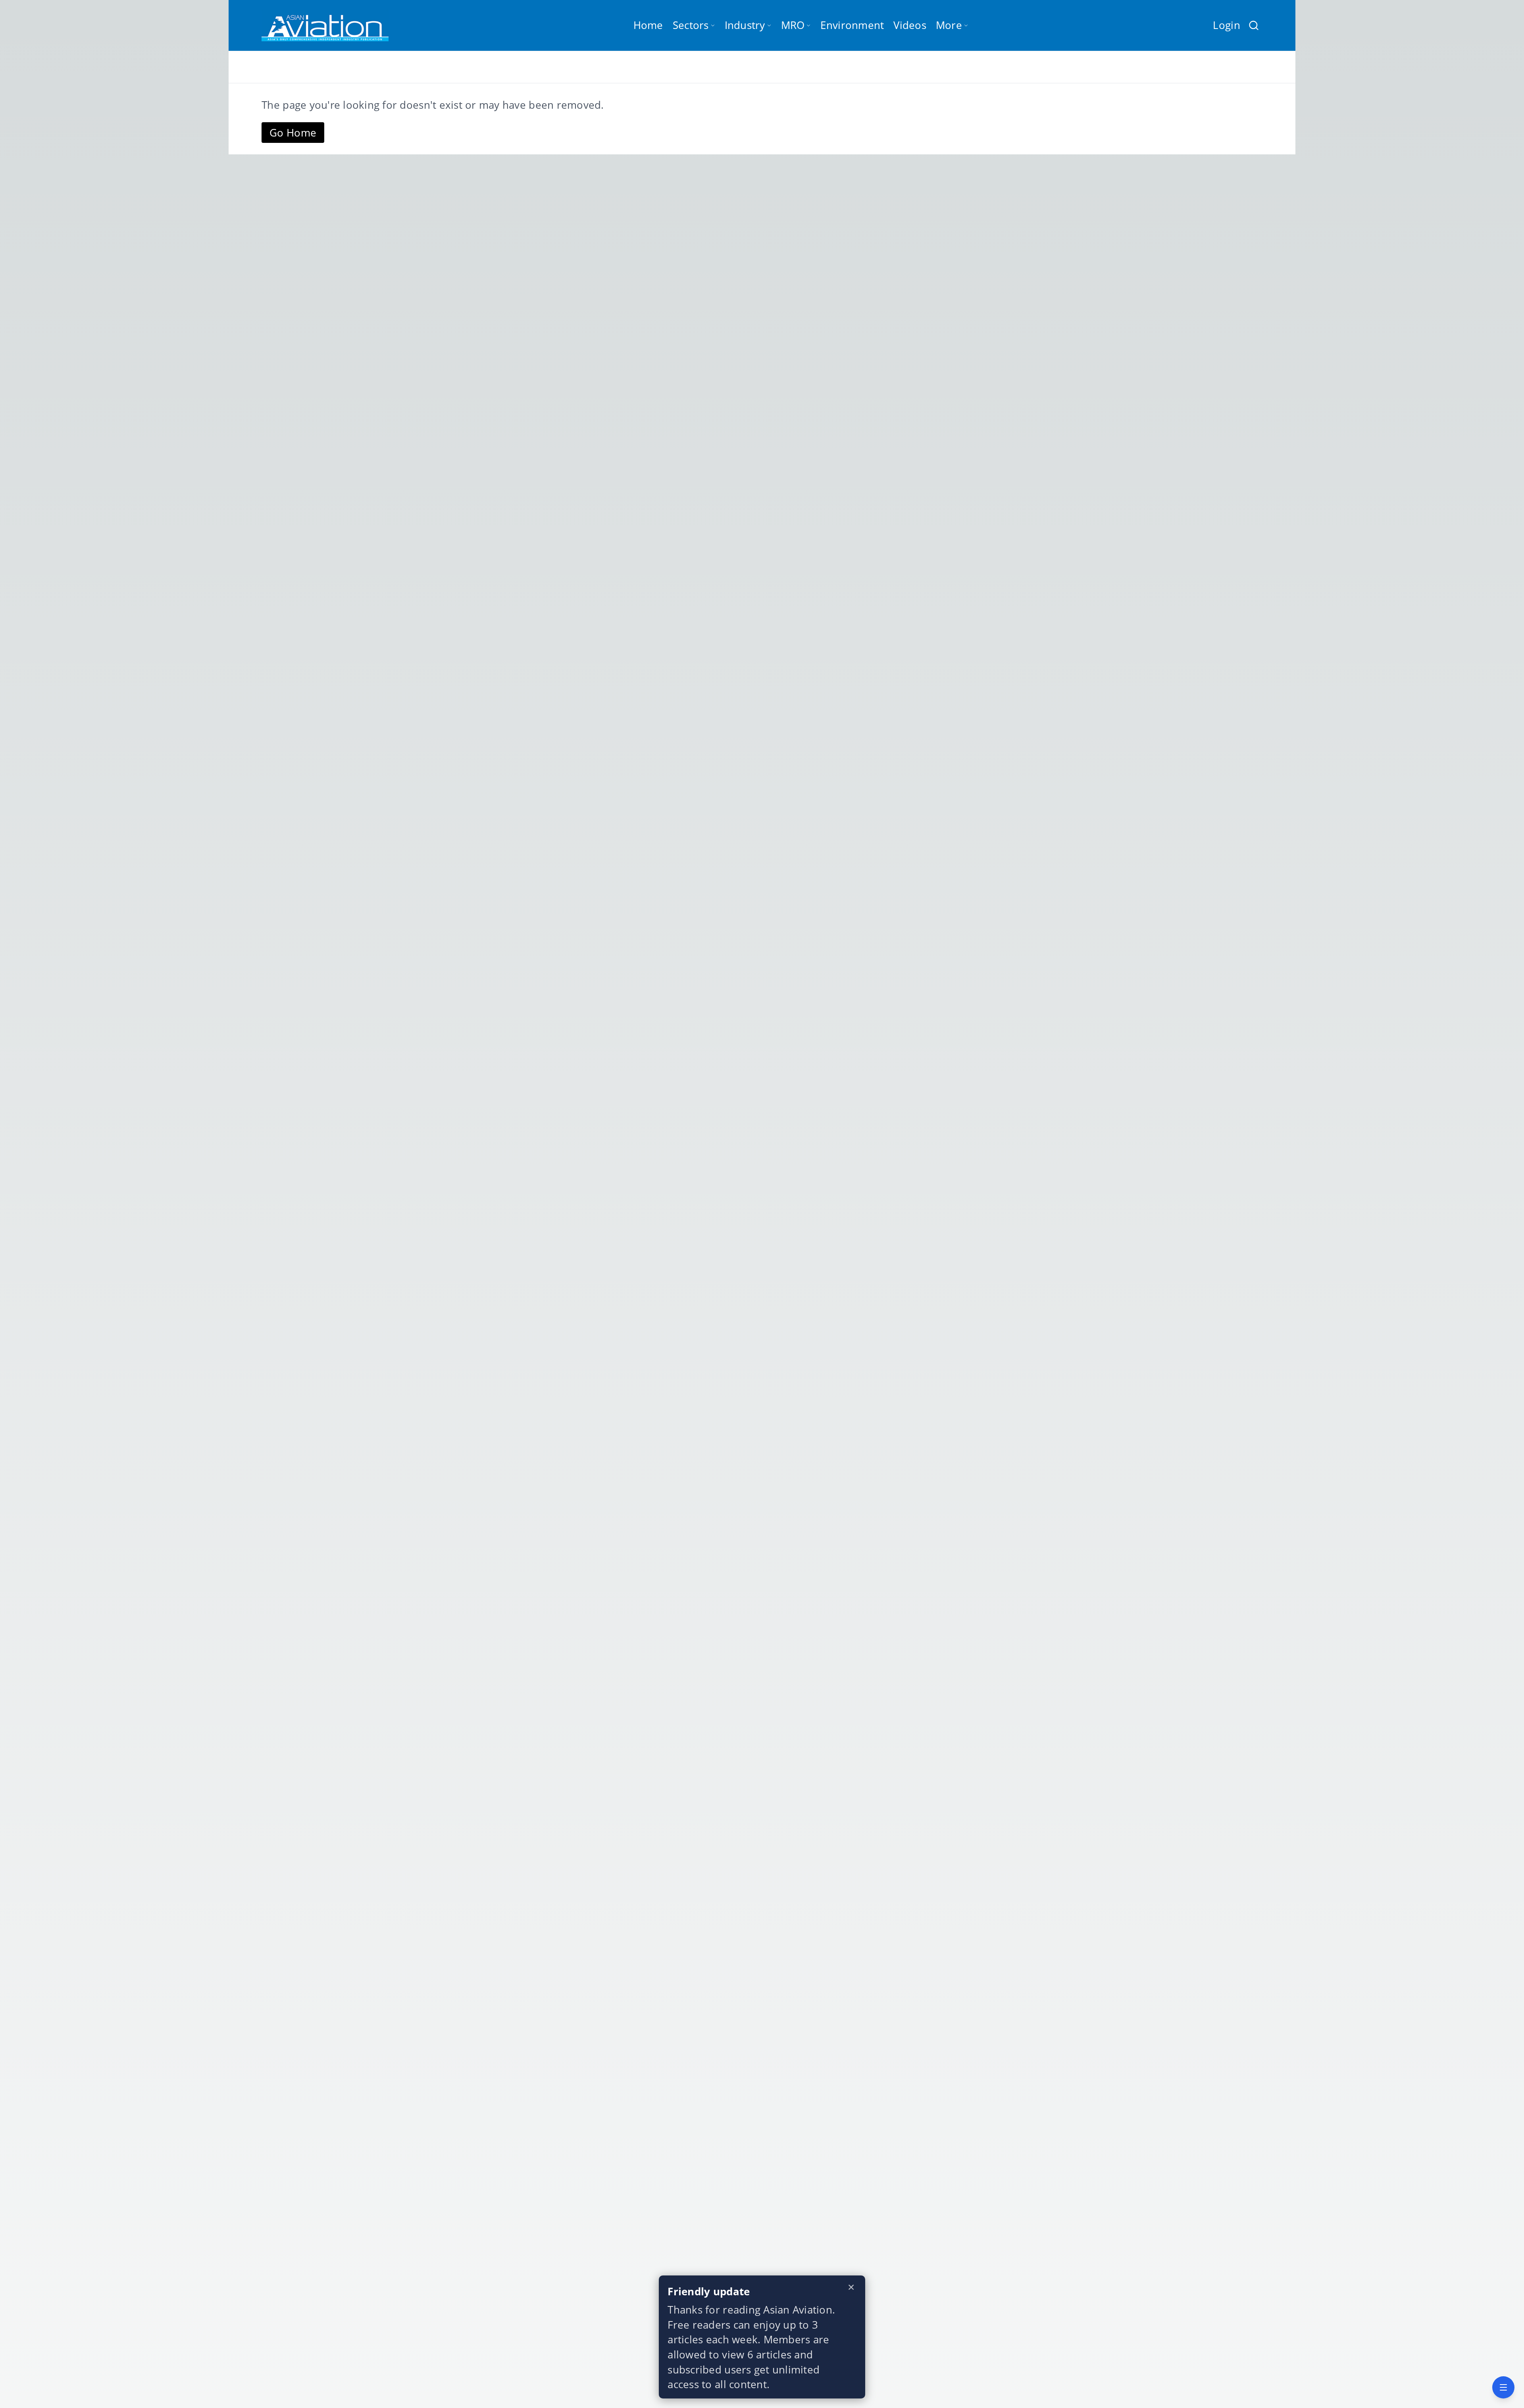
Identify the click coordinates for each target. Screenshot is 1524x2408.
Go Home (293, 133)
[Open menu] (1503, 2387)
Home (648, 25)
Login (1226, 25)
